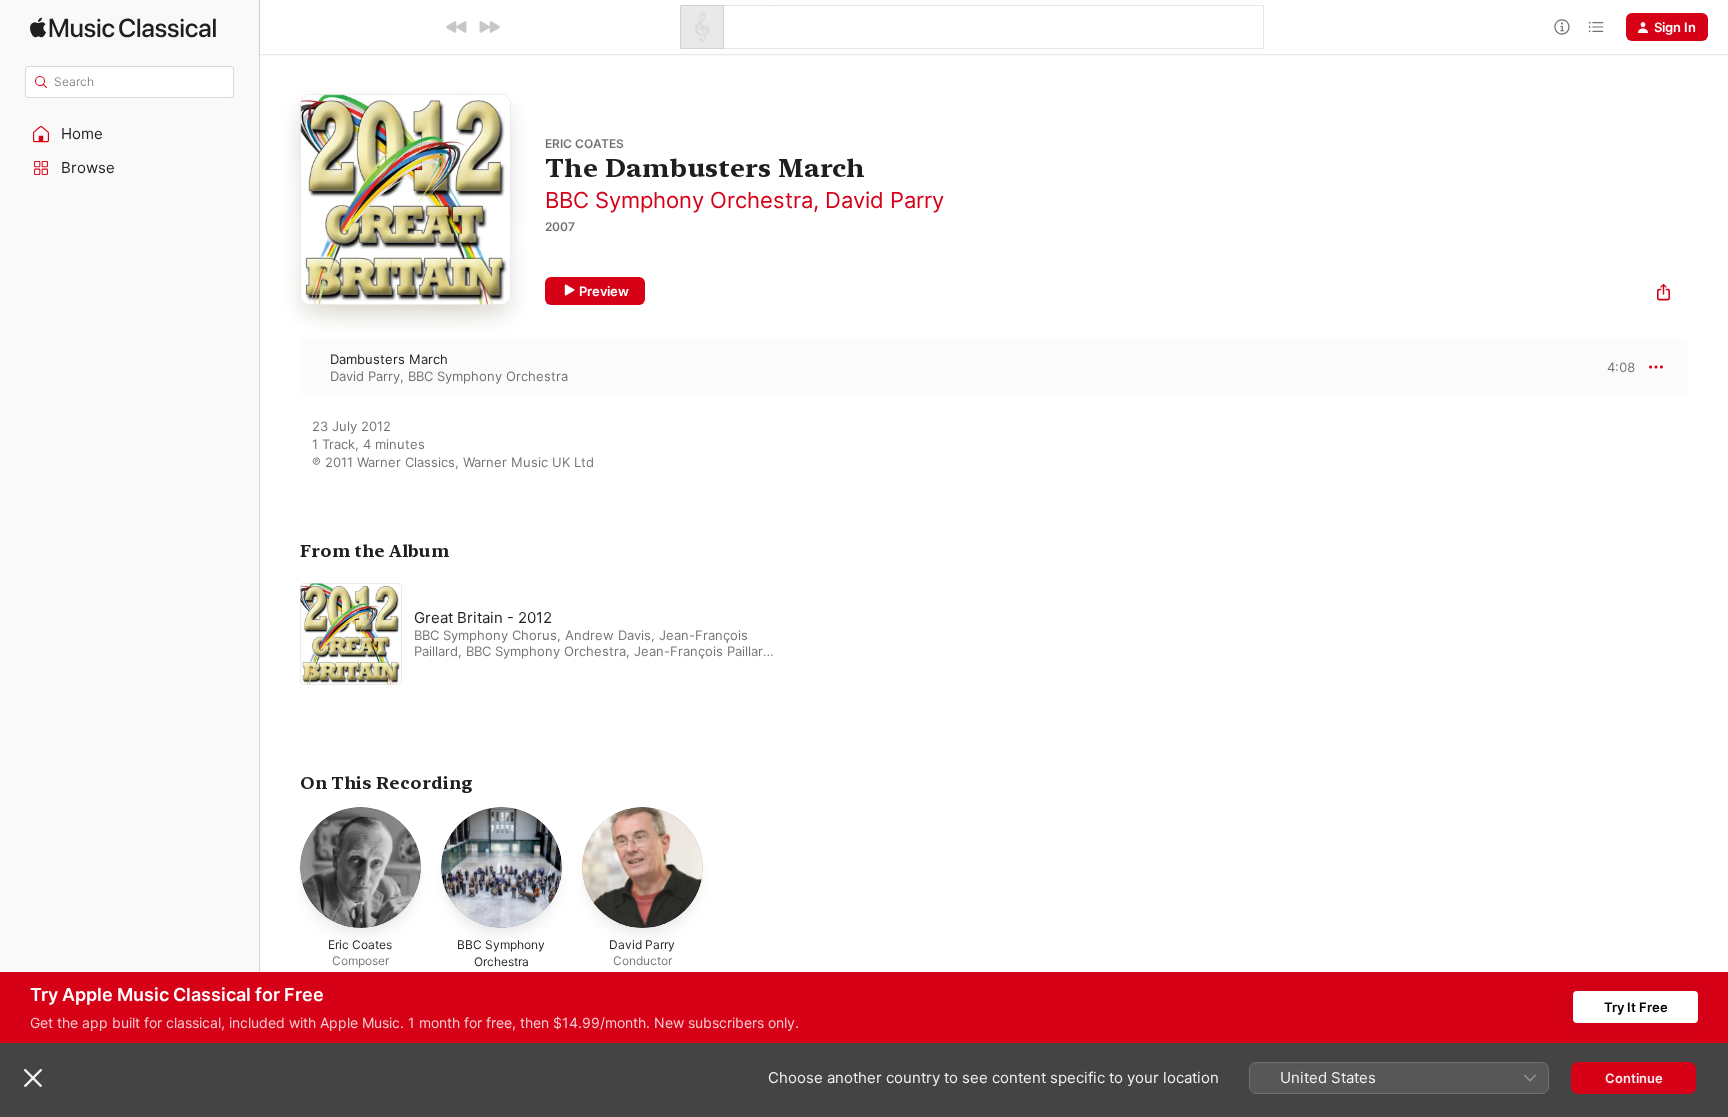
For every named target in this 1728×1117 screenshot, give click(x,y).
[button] (130, 134)
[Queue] (1596, 27)
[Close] (33, 1078)
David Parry (884, 200)
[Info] (1562, 27)
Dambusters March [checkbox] (389, 359)
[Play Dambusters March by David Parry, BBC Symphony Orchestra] (280, 367)
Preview (604, 291)
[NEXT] (489, 27)
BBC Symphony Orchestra (679, 200)
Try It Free (1636, 1007)
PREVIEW (1613, 367)
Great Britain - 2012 (483, 617)
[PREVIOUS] (457, 27)
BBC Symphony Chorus (485, 635)
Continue (1634, 1078)
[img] (123, 27)
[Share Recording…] (1663, 294)
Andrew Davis (608, 635)
